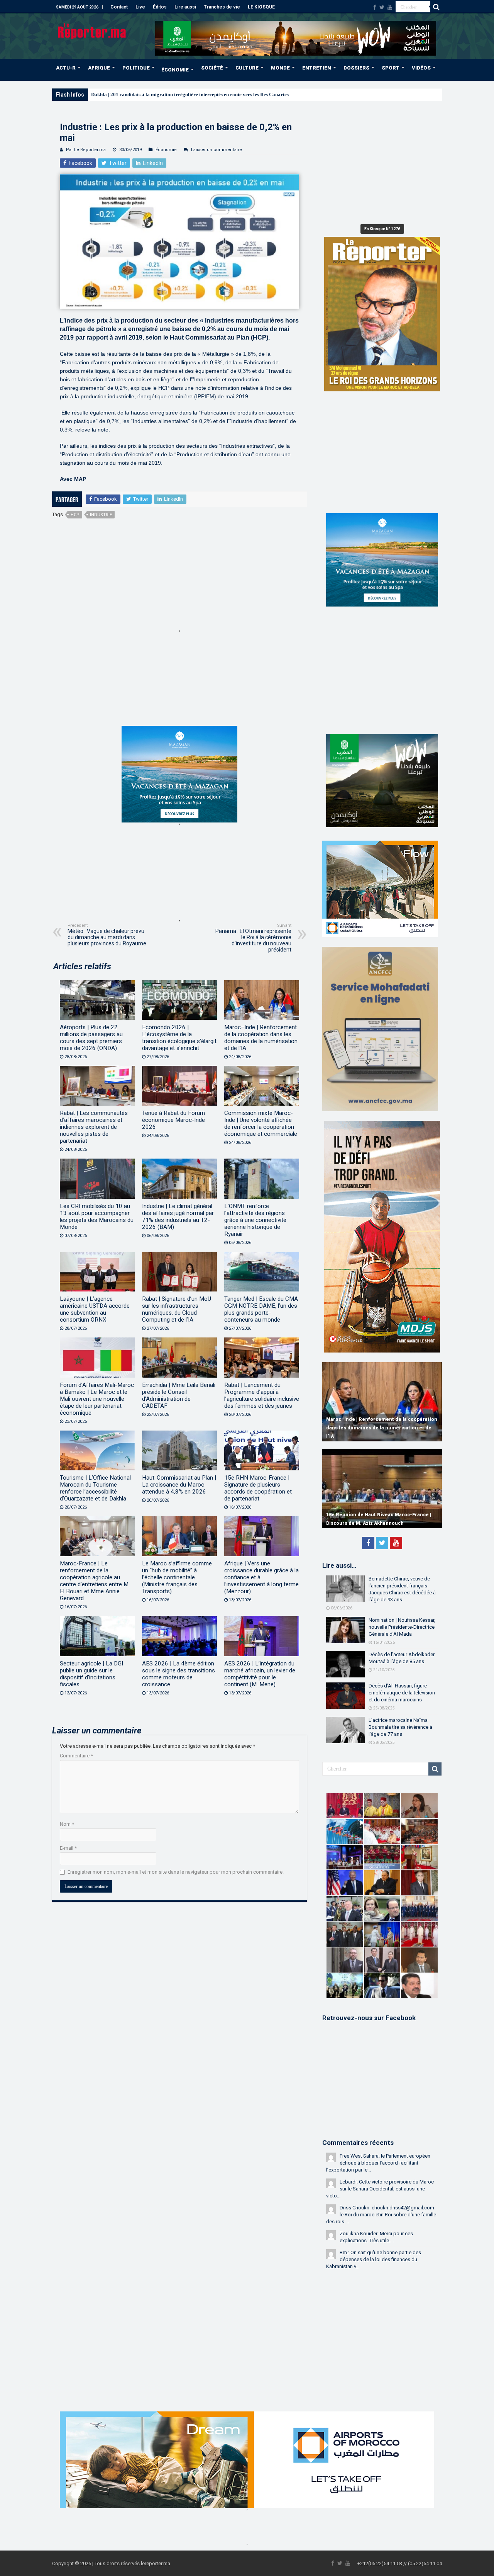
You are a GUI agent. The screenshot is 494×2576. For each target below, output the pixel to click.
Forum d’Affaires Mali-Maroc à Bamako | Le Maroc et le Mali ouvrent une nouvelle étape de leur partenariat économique (97, 1399)
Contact (119, 7)
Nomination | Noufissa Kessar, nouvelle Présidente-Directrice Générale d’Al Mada (402, 1627)
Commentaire (76, 1756)
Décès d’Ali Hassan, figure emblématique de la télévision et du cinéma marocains (402, 1693)
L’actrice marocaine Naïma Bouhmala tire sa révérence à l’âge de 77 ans (400, 1727)
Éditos (160, 7)
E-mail (68, 1848)
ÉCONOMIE (175, 70)
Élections (101, 94)
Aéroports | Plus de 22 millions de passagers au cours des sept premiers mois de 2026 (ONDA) (91, 1038)
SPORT (391, 68)
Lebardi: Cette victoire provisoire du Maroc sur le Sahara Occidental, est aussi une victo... (380, 2189)
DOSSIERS (356, 68)
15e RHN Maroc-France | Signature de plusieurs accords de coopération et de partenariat (258, 1488)
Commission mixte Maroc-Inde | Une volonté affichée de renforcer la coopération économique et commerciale (261, 1123)
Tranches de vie (222, 7)
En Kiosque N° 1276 (382, 229)
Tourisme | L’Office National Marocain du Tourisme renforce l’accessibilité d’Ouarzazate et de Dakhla (95, 1488)
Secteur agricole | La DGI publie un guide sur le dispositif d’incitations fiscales (91, 1674)
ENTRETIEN (317, 68)
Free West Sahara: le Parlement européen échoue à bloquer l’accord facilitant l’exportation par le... (378, 2163)
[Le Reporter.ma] (92, 30)
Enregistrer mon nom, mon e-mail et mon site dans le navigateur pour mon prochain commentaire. (176, 1872)
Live (140, 7)
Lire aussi (185, 7)
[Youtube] (390, 7)
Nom (67, 1824)
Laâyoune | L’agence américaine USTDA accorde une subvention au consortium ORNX (95, 1309)
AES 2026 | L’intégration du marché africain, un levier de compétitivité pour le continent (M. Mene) (260, 1674)
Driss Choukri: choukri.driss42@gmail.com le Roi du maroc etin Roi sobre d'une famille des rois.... (381, 2215)
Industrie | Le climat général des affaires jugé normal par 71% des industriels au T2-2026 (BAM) (178, 1217)
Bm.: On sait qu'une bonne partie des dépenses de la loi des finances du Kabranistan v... (374, 2259)
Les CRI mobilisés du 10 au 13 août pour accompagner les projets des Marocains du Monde (97, 1217)
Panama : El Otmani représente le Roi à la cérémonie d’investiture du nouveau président (253, 938)
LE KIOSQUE (261, 7)
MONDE (280, 68)
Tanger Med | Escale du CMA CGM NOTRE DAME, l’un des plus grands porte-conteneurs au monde (261, 1309)
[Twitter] (382, 7)
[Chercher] (436, 7)
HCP (75, 515)
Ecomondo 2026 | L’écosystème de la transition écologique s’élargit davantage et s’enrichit (179, 1038)
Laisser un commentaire (217, 150)
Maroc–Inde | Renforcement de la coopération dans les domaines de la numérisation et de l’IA (261, 1038)
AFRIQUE (99, 68)
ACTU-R (66, 68)
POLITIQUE (136, 68)
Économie (166, 150)
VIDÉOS (421, 68)
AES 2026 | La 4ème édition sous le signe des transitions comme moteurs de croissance (178, 1674)
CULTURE (247, 68)
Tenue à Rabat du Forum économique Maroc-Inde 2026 (173, 1120)
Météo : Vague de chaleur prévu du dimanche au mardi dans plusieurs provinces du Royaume (107, 935)
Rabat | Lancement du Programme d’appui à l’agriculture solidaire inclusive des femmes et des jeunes (262, 1395)
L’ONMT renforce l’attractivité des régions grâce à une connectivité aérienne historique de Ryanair (255, 1220)
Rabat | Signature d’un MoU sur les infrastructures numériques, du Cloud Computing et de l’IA (177, 1309)
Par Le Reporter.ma (86, 150)
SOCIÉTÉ (212, 68)
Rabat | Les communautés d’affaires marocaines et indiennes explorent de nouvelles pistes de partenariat (94, 1127)
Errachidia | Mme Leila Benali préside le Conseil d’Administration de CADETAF (179, 1395)
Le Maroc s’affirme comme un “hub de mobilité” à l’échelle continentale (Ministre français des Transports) (177, 1577)
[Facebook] (375, 7)
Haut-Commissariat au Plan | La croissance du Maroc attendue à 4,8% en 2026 (179, 1485)
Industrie (101, 515)
